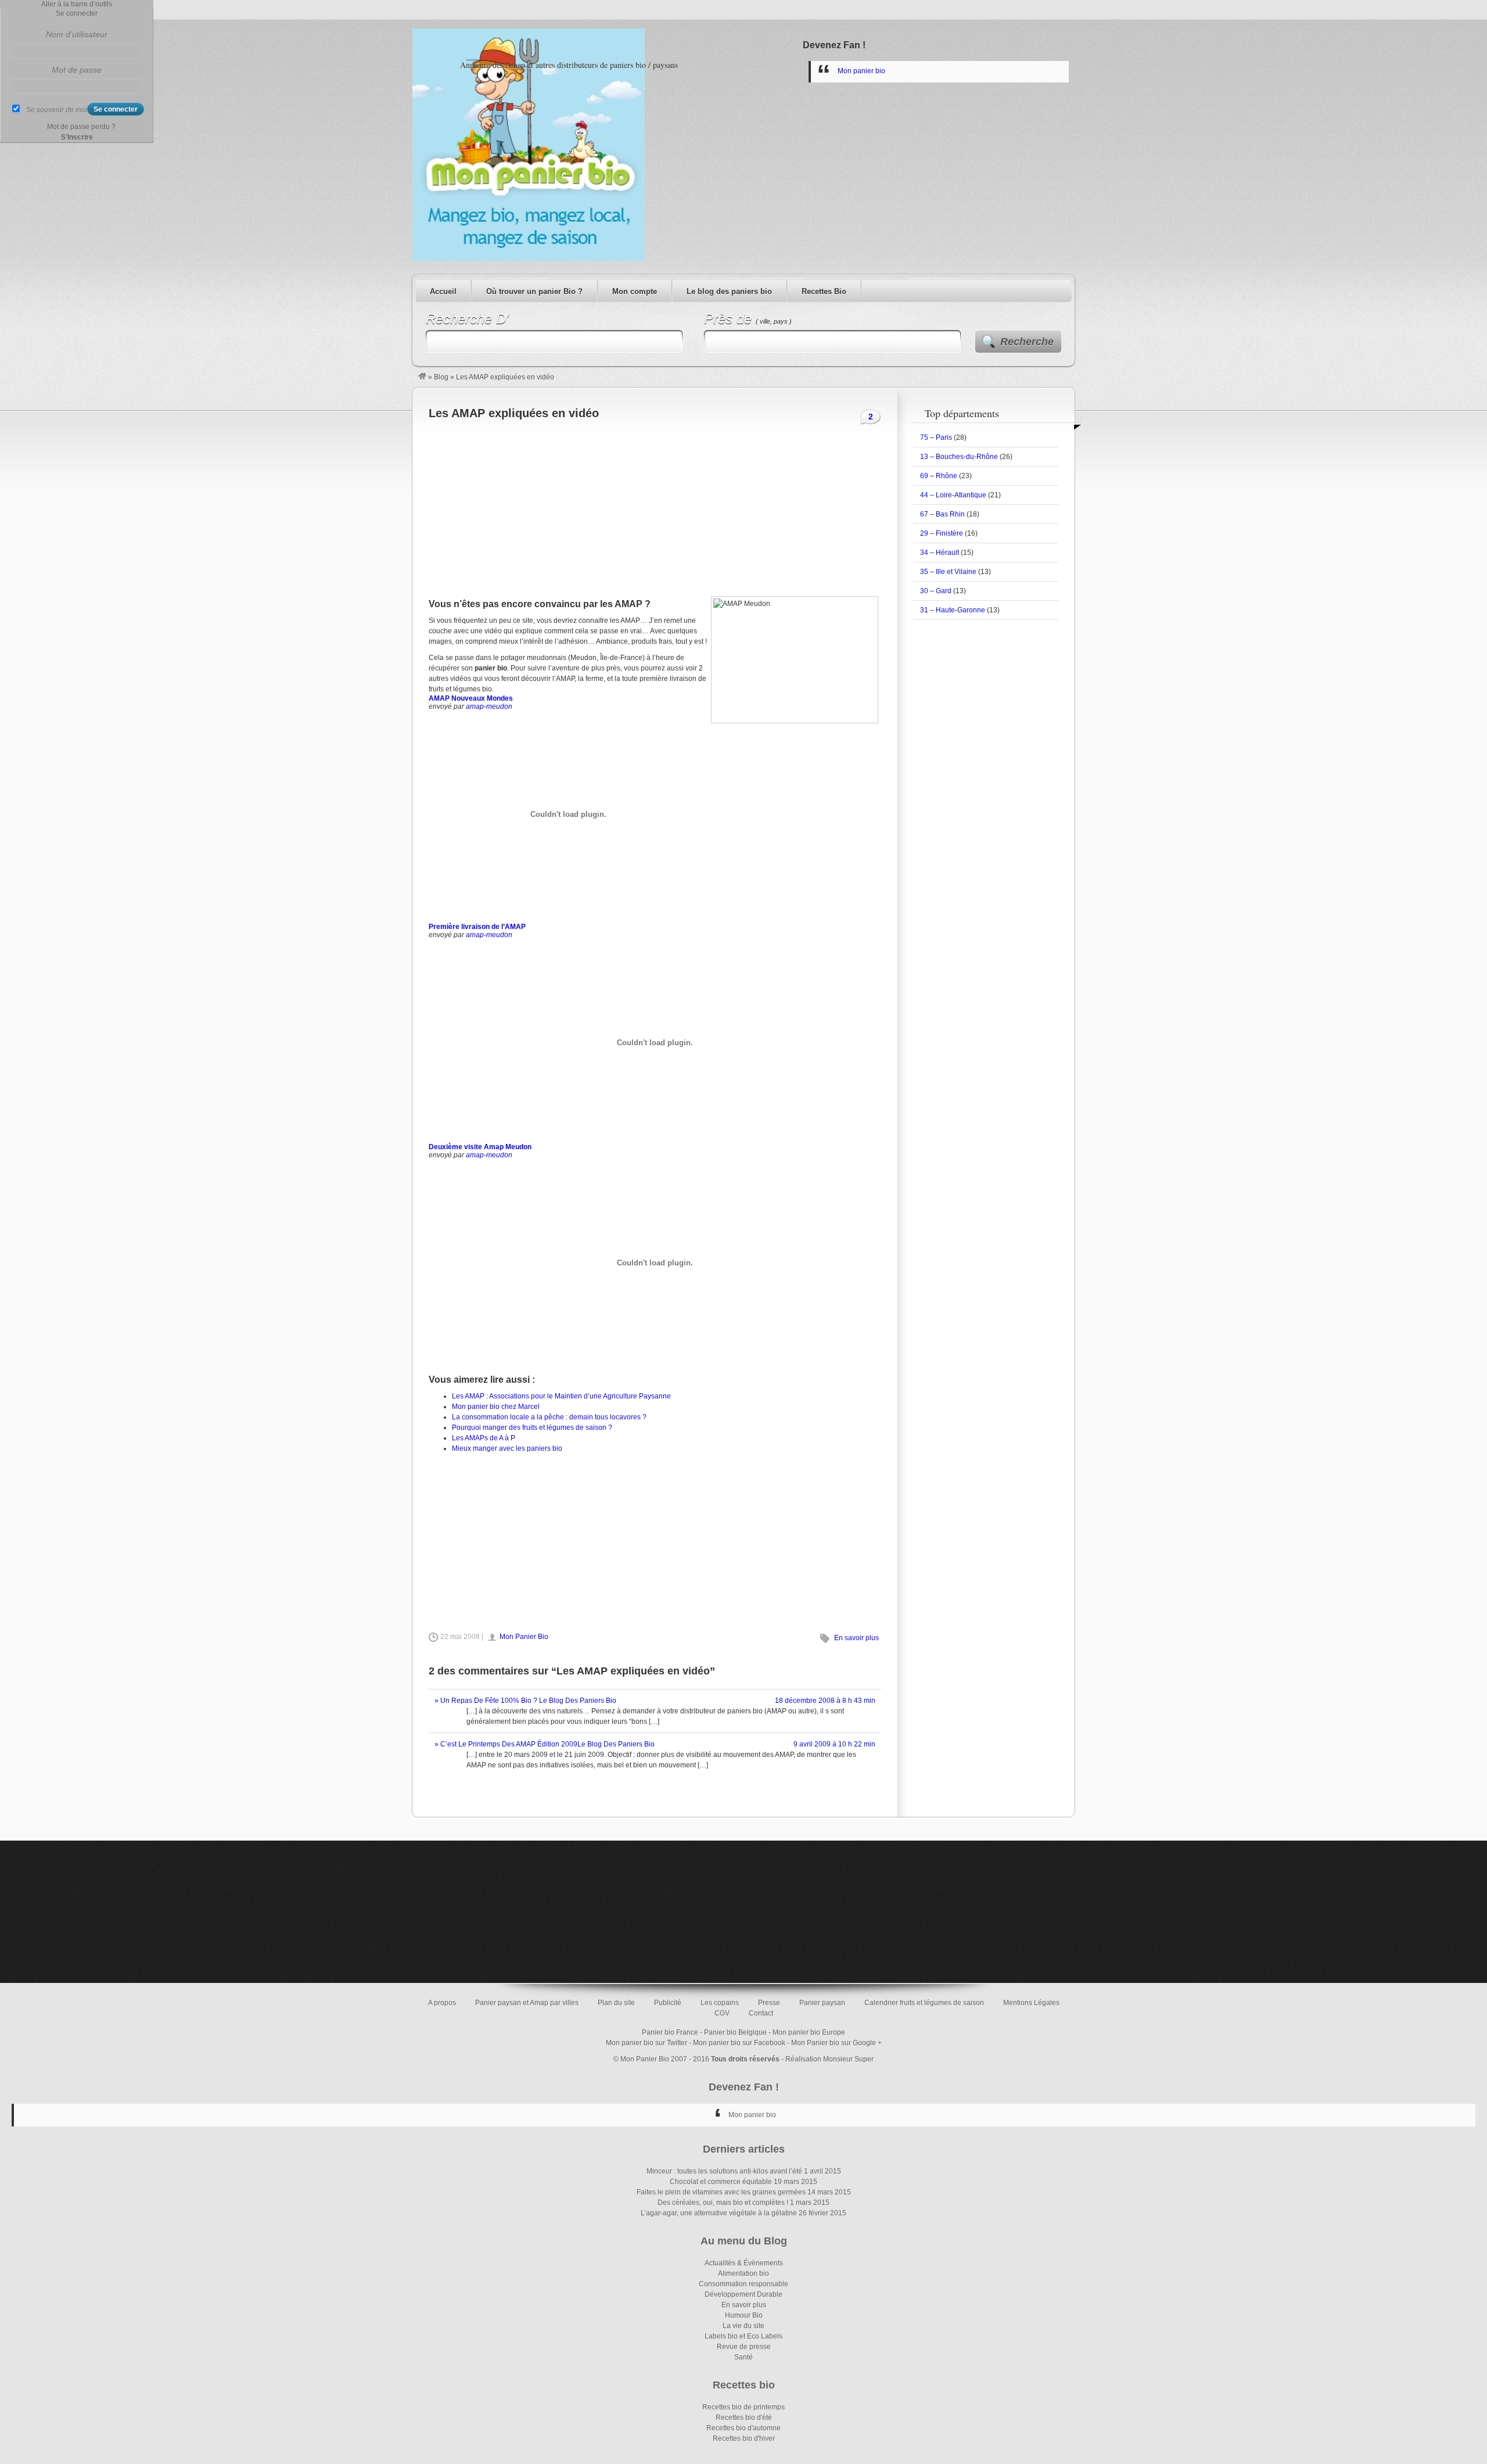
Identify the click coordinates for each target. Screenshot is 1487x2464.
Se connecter (77, 13)
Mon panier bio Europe (809, 2032)
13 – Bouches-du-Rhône (959, 457)
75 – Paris (936, 437)
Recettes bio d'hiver (744, 2438)
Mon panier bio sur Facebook (739, 2043)
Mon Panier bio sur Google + (836, 2043)
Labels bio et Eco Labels (743, 2336)
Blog (441, 377)
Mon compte (635, 291)
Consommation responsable (743, 2284)
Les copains (720, 2003)
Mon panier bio (861, 71)
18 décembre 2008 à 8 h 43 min (825, 1701)
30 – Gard (936, 591)
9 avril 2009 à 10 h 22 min (834, 1744)
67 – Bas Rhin (942, 514)
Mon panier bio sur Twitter (646, 2043)
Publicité (668, 2003)
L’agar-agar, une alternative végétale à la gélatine (719, 2213)
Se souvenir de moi (57, 110)
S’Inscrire (77, 137)
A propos (442, 2003)
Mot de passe (77, 70)
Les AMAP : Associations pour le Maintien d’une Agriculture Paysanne (561, 1396)
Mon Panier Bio (524, 1637)
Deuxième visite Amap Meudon (480, 1147)
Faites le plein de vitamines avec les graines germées (721, 2192)
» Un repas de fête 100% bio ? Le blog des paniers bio (525, 1701)
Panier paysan (822, 2003)
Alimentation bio (743, 2273)
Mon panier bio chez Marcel (496, 1407)
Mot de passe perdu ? (81, 127)
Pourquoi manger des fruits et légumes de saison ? (532, 1428)
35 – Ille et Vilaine (948, 572)
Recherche (1027, 342)
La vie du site (743, 2326)
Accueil (443, 291)
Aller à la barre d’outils (77, 4)
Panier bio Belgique (735, 2032)
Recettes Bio (824, 291)
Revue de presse (744, 2347)
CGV (722, 2013)
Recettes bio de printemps (743, 2407)
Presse (769, 2003)
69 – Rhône (939, 476)
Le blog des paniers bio (729, 291)
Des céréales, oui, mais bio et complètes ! (723, 2203)
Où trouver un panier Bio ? (534, 291)
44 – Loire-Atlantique (953, 495)
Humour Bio (744, 2315)
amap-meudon (489, 706)
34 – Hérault (940, 553)
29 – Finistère (942, 533)
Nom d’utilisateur (77, 34)
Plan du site (616, 2003)
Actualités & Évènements (744, 2263)
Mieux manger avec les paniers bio (507, 1448)
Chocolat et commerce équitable (721, 2182)
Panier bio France (670, 2032)
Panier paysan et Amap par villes (527, 2003)
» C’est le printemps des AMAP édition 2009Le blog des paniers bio (545, 1744)
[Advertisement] (655, 506)
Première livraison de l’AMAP (477, 927)
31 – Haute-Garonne (953, 610)
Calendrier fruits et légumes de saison (924, 2003)
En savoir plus (856, 1638)
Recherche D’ (467, 319)
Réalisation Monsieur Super (829, 2059)
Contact (761, 2013)
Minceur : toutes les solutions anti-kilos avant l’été (724, 2171)
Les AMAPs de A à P (484, 1438)
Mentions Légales (1031, 2003)
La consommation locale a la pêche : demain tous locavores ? (549, 1417)
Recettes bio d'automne (743, 2428)
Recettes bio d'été (744, 2418)
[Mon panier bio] (422, 377)
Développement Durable (743, 2294)
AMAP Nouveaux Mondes (471, 698)
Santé (743, 2357)
